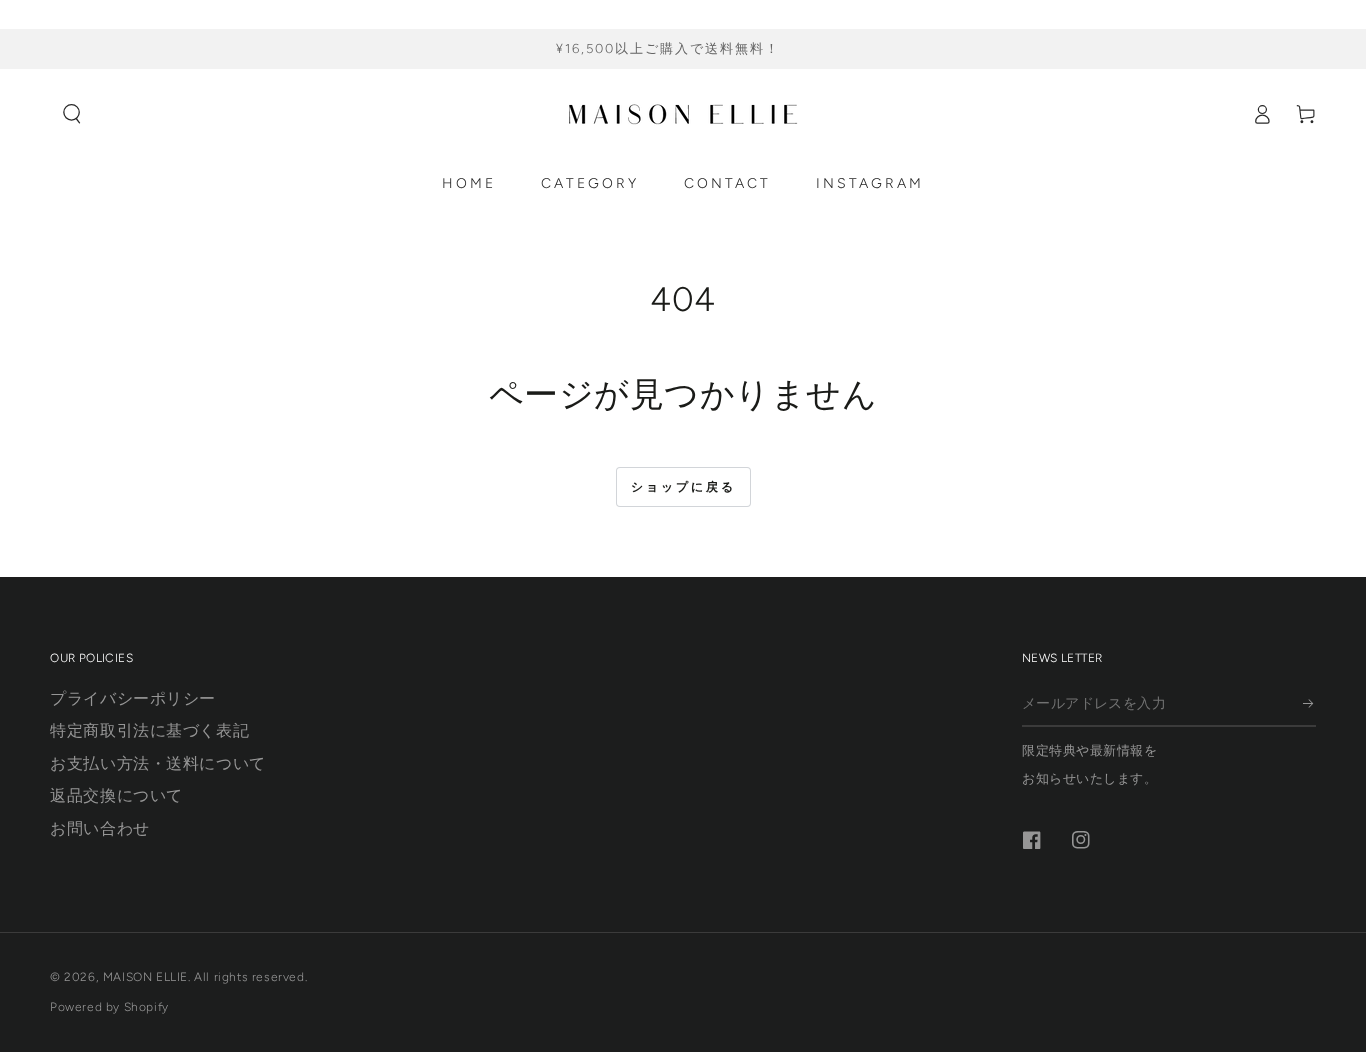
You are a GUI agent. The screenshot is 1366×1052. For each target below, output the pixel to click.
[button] (72, 114)
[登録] (1309, 704)
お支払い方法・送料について (157, 763)
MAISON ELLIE (145, 977)
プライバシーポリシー (133, 698)
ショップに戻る (683, 487)
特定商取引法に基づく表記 (149, 730)
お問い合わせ (99, 827)
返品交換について (116, 795)
